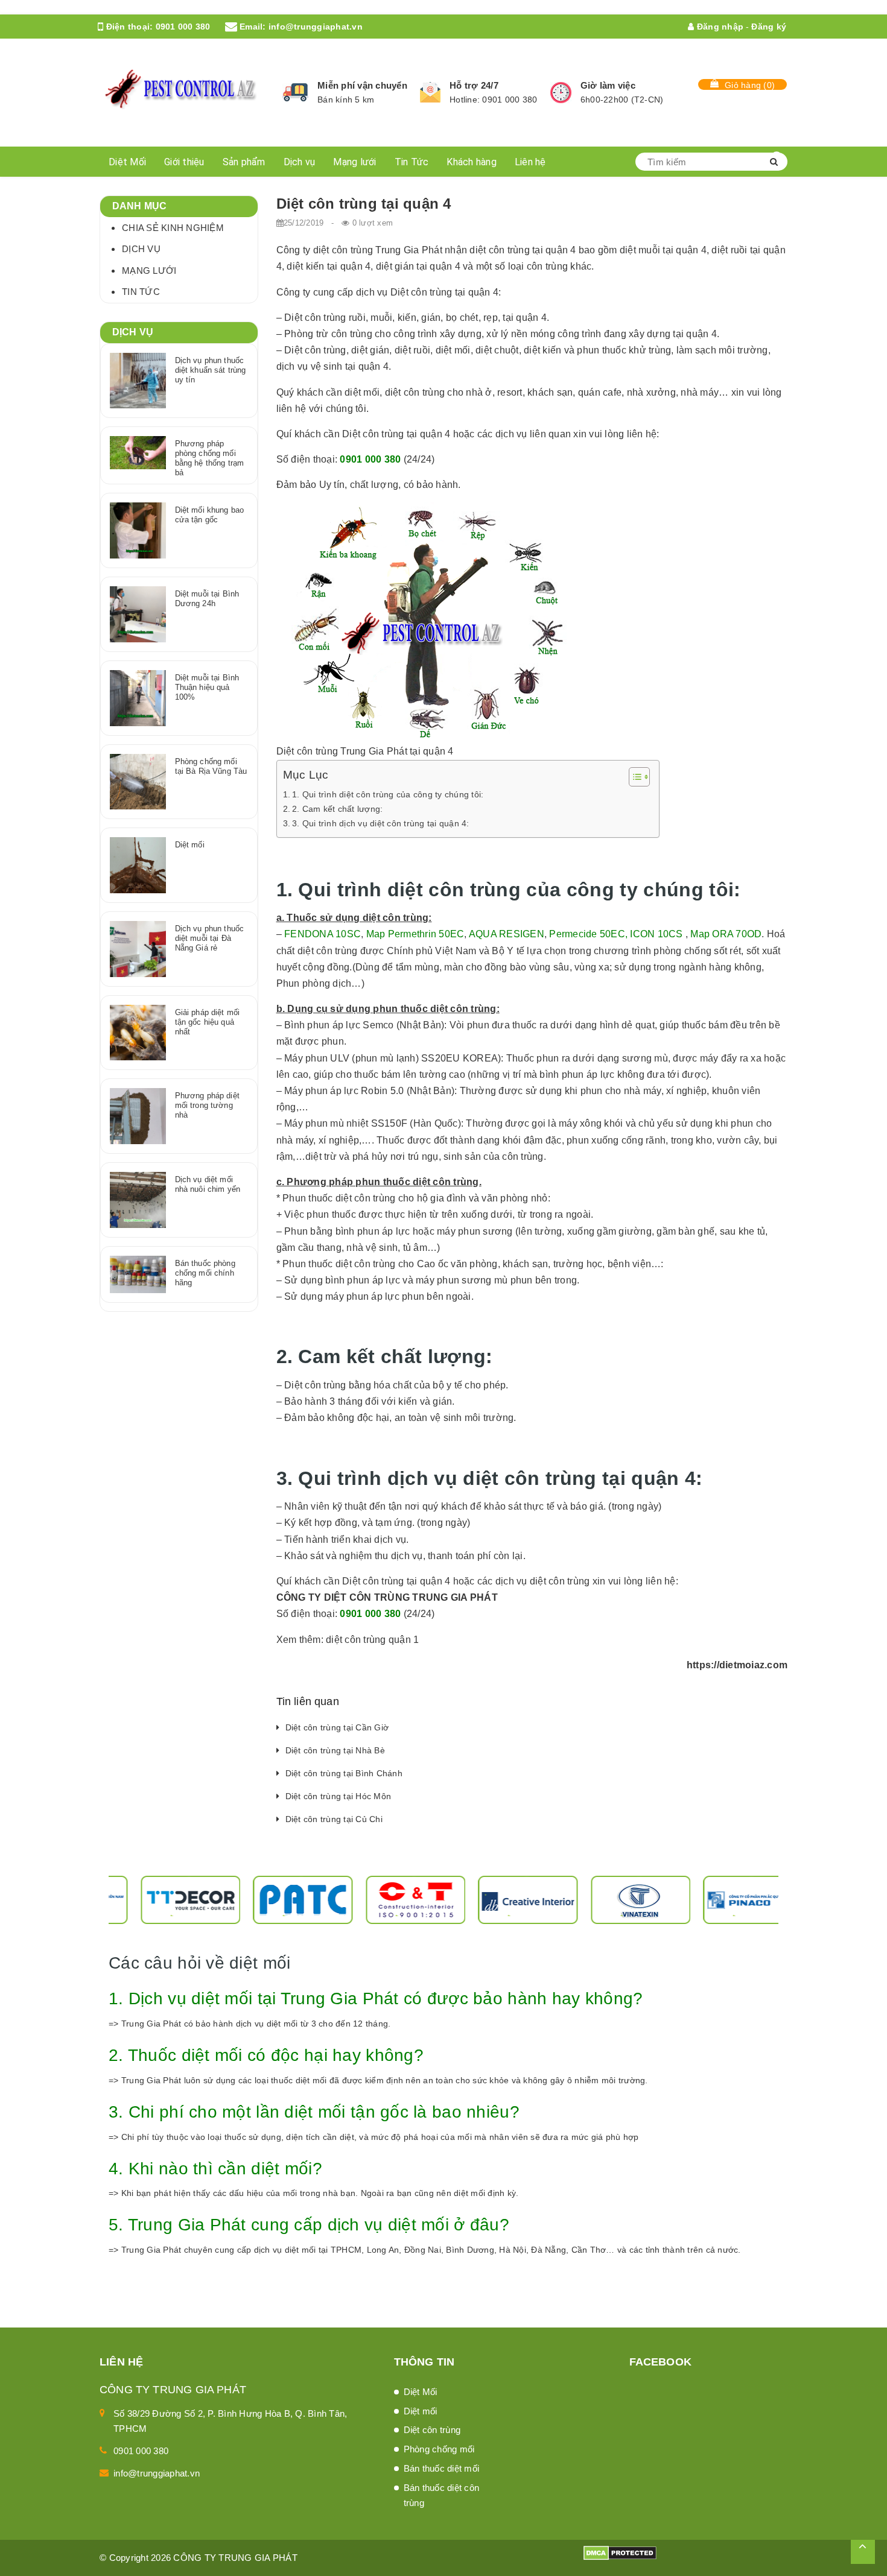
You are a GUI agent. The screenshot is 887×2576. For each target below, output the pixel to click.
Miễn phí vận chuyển (362, 85)
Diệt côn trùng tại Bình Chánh (344, 1773)
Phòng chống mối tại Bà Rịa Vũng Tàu (211, 766)
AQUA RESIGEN (507, 934)
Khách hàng (472, 162)
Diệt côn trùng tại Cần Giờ (337, 1727)
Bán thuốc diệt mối (442, 2468)
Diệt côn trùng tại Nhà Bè (335, 1750)
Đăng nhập (719, 27)
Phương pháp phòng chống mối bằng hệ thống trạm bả (209, 458)
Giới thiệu (184, 162)
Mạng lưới (354, 162)
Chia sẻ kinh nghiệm (173, 228)
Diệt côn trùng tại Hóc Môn (339, 1796)
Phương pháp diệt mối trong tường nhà (207, 1105)
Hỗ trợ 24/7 (474, 85)
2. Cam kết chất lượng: (338, 809)
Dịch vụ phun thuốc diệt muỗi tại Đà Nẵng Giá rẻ (209, 938)
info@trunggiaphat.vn (316, 27)
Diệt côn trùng (432, 2430)
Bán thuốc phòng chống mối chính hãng (205, 1273)
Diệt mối (190, 845)
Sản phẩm (244, 162)
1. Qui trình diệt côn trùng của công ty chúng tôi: (388, 794)
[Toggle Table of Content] (633, 777)
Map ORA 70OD (726, 934)
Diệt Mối (127, 162)
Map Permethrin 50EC (415, 934)
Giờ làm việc (608, 85)
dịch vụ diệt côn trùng (543, 1581)
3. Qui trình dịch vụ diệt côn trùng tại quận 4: (381, 823)
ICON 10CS (656, 934)
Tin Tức (412, 162)
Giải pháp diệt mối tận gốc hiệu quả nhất (207, 1022)
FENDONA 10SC (323, 934)
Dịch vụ (300, 162)
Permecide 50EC (587, 934)
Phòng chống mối (439, 2449)
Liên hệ (530, 162)
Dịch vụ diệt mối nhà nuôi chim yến (208, 1184)
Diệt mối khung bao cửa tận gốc (209, 515)
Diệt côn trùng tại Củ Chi (334, 1819)
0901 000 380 (183, 27)
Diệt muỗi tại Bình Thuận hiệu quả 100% (207, 687)
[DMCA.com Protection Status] (620, 2552)
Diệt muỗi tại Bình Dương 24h (207, 599)
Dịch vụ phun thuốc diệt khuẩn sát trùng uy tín (211, 370)
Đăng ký (769, 27)
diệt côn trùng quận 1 (372, 1640)
